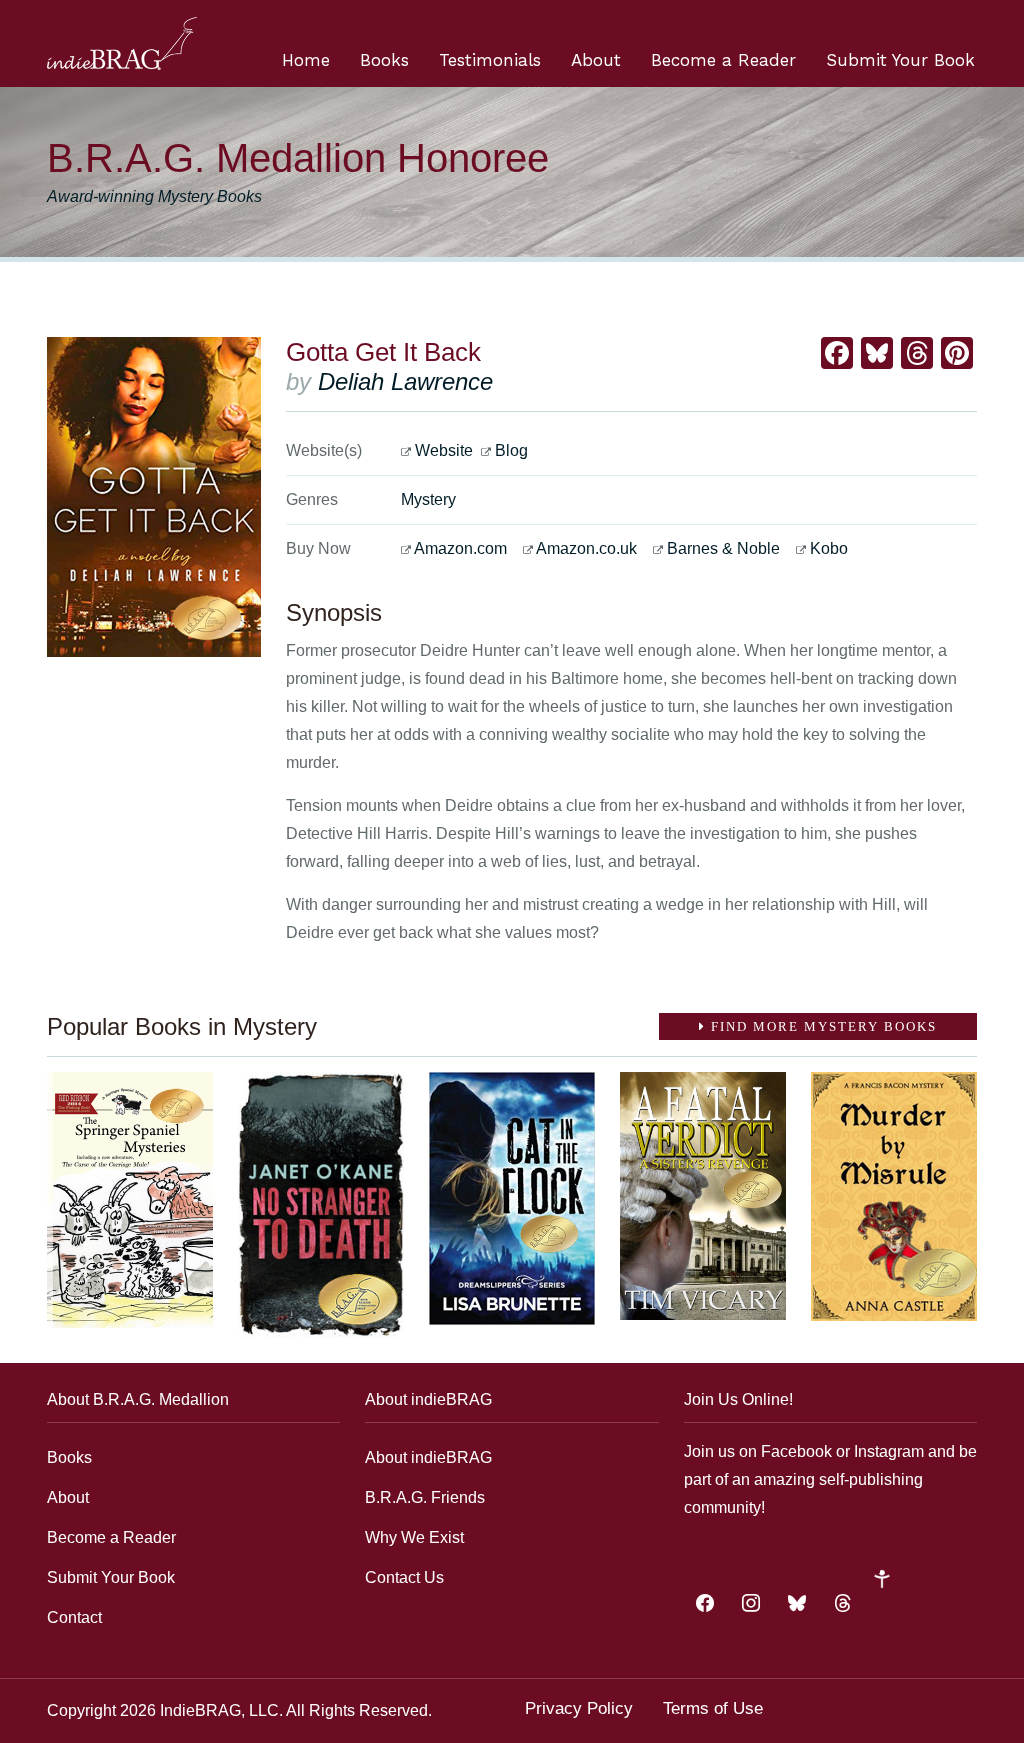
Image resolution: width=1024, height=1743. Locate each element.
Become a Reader (723, 60)
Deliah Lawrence (405, 381)
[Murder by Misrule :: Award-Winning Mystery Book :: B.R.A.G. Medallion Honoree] (894, 1196)
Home (306, 60)
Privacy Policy (579, 1708)
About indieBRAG (428, 1457)
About (596, 60)
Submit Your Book (900, 60)
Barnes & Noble (723, 548)
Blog (511, 450)
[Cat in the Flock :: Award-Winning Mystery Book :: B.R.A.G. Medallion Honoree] (512, 1198)
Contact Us (404, 1577)
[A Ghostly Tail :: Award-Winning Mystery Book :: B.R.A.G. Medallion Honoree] (130, 1200)
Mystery (428, 499)
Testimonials (490, 60)
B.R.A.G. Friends (425, 1497)
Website (444, 450)
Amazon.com (460, 548)
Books (384, 60)
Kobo (829, 548)
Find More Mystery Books (821, 1026)
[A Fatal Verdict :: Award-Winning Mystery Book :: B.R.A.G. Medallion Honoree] (703, 1196)
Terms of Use (713, 1708)
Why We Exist (414, 1537)
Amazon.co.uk (586, 548)
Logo (122, 43)
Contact (74, 1617)
